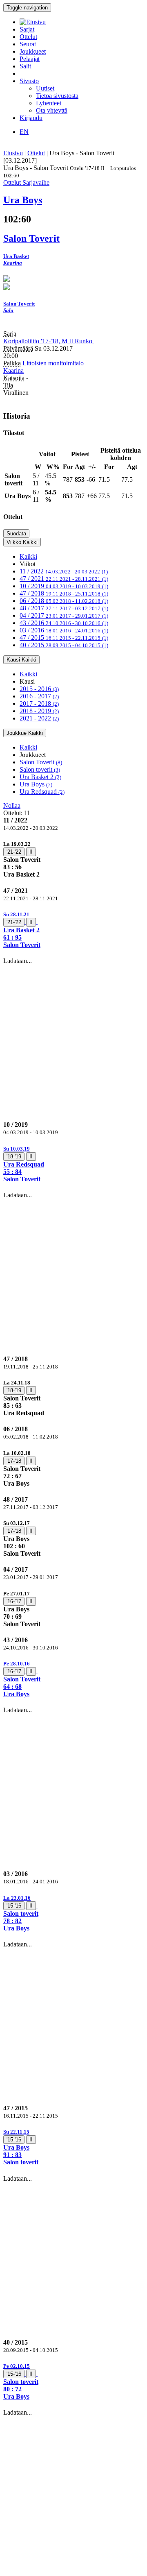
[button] (73, 930)
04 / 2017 (64, 615)
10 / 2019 (64, 586)
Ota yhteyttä (52, 110)
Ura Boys (36, 784)
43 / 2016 (64, 623)
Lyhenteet (49, 103)
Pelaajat (30, 59)
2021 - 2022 (39, 718)
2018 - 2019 (39, 711)
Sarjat (27, 29)
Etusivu (13, 153)
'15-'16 (14, 1906)
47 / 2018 (64, 593)
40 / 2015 (64, 645)
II (31, 852)
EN (24, 132)
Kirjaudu (31, 118)
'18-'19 (14, 1157)
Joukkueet (33, 51)
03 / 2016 (64, 630)
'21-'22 (14, 852)
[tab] (73, 859)
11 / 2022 (64, 571)
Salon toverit (40, 769)
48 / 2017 (64, 608)
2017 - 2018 (39, 703)
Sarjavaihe (36, 182)
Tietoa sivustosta (57, 96)
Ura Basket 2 (40, 777)
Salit (25, 66)
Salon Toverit (41, 762)
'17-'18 (14, 1461)
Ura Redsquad (42, 792)
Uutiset (45, 88)
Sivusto (29, 81)
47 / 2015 (64, 638)
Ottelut (28, 37)
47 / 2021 (64, 579)
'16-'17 (14, 1601)
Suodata (16, 534)
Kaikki (28, 556)
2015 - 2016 (39, 689)
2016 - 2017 (39, 696)
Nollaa (12, 805)
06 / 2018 (64, 601)
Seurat (28, 44)
